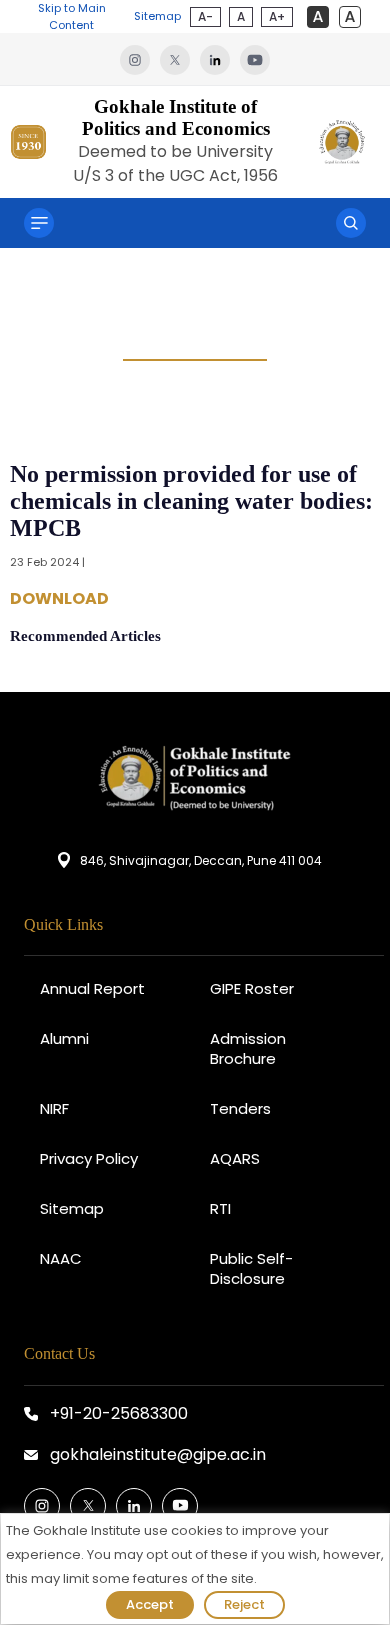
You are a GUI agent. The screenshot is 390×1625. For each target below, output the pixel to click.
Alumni (64, 1038)
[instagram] (140, 59)
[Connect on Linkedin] (134, 1506)
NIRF (54, 1108)
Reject (244, 1604)
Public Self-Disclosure (251, 1268)
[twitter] (180, 59)
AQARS (235, 1158)
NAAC (61, 1258)
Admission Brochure (248, 1048)
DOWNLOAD (59, 599)
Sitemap (157, 16)
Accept (150, 1604)
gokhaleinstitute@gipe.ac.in (158, 1454)
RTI (220, 1208)
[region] (195, 1569)
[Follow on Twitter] (88, 1506)
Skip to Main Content (72, 16)
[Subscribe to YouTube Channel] (180, 1506)
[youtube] (255, 59)
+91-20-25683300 (119, 1413)
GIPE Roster (252, 988)
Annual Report (92, 988)
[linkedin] (220, 59)
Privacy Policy (89, 1158)
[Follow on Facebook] (42, 1506)
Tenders (240, 1108)
